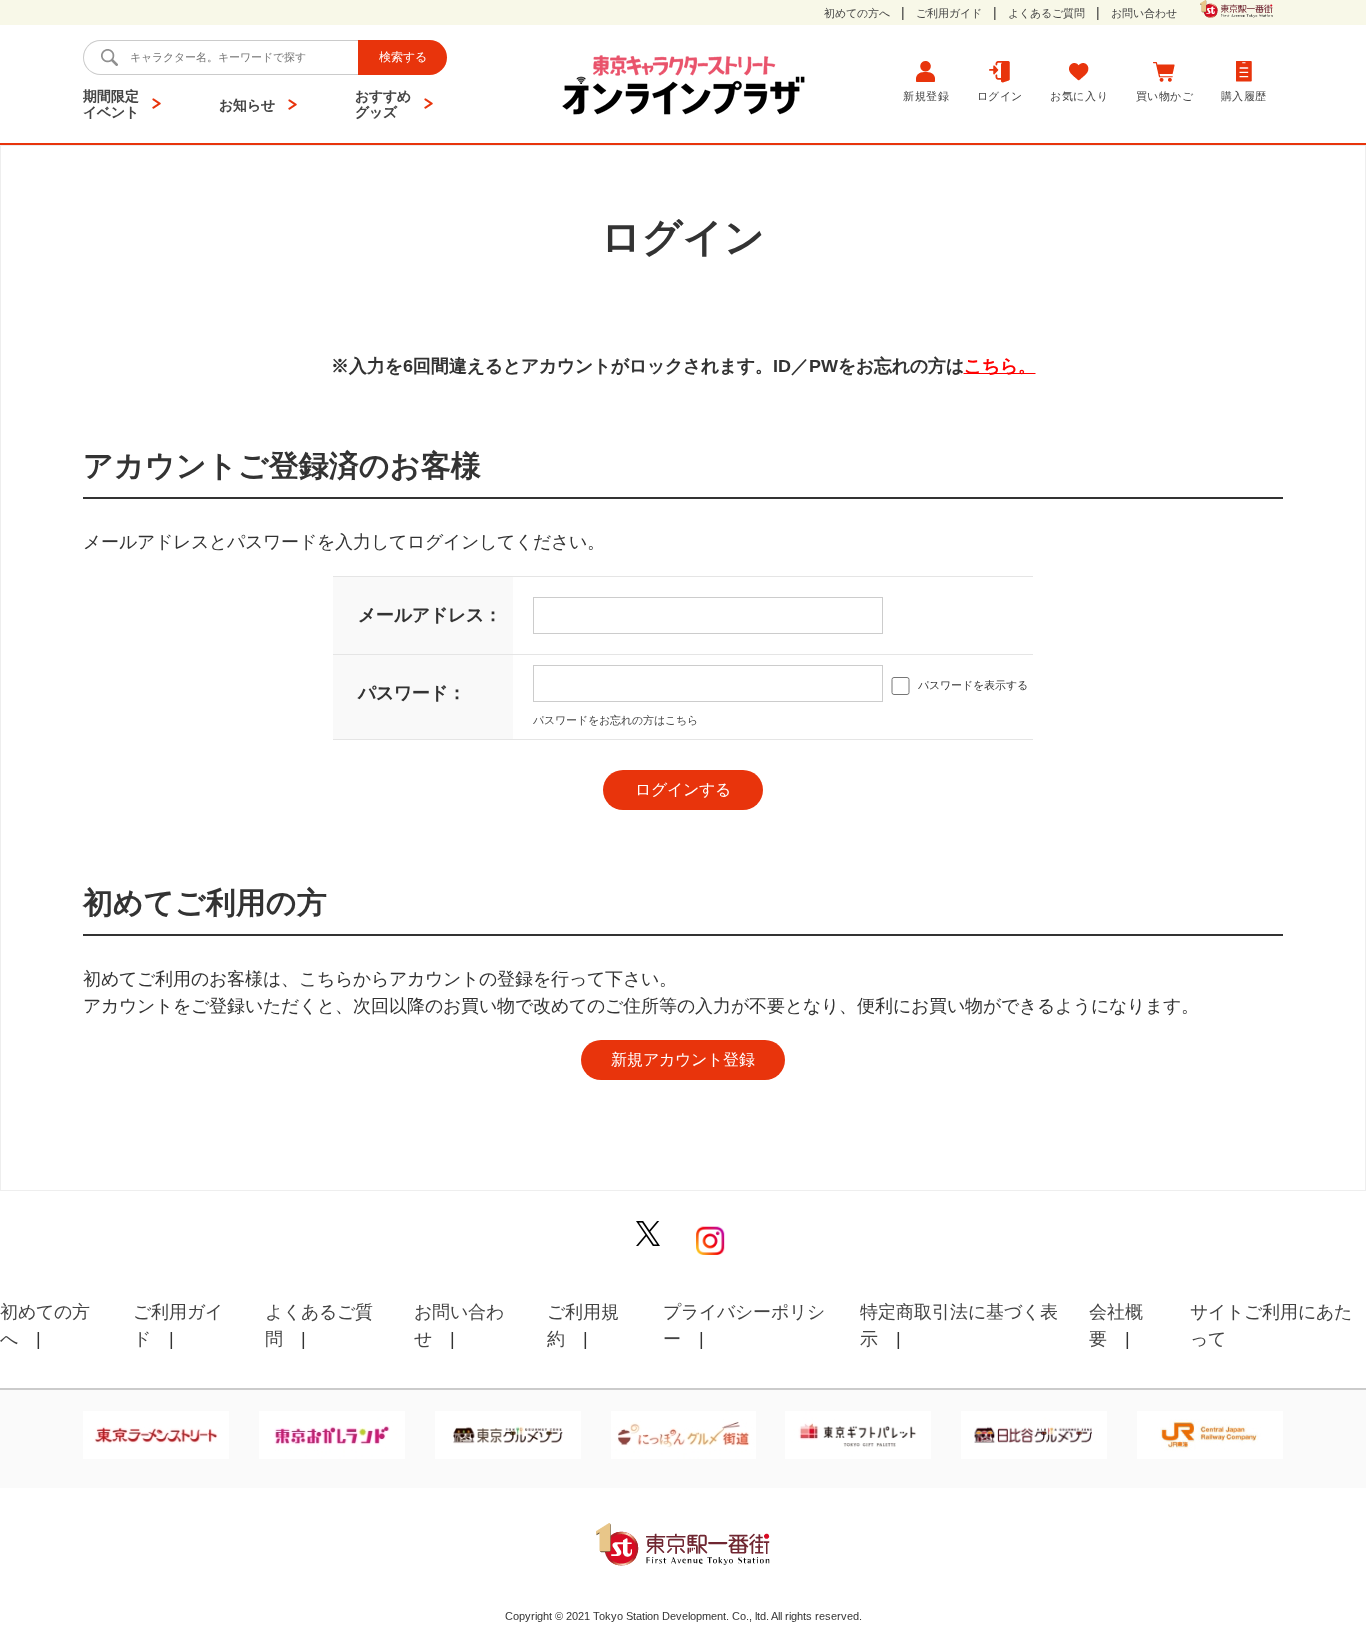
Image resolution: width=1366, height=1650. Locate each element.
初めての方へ (857, 13)
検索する (403, 57)
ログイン (1000, 96)
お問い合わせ (1144, 13)
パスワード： (412, 693)
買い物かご (1165, 96)
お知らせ (247, 105)
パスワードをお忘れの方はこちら (615, 720)
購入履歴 (1244, 96)
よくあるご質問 (1046, 13)
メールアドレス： (430, 615)
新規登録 (926, 96)
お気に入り (1079, 96)
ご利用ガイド (949, 13)
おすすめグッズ (383, 104)
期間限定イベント (111, 104)
